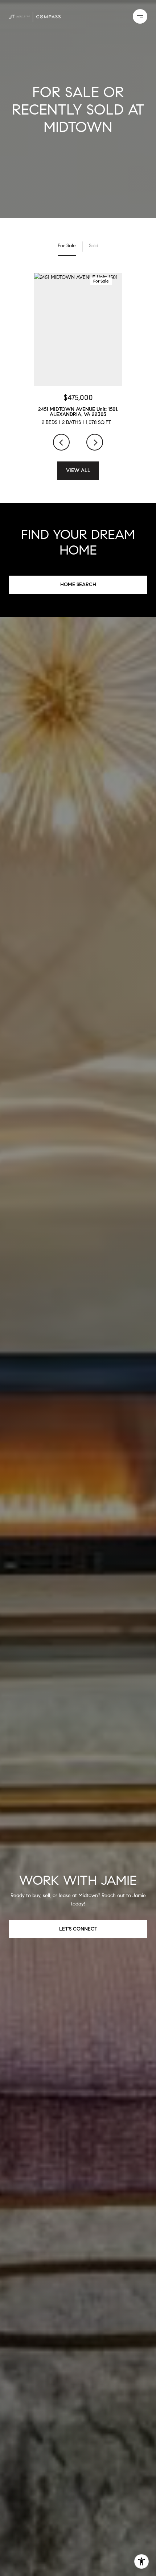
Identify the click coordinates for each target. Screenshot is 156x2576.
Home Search (78, 585)
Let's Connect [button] (78, 1929)
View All (78, 470)
